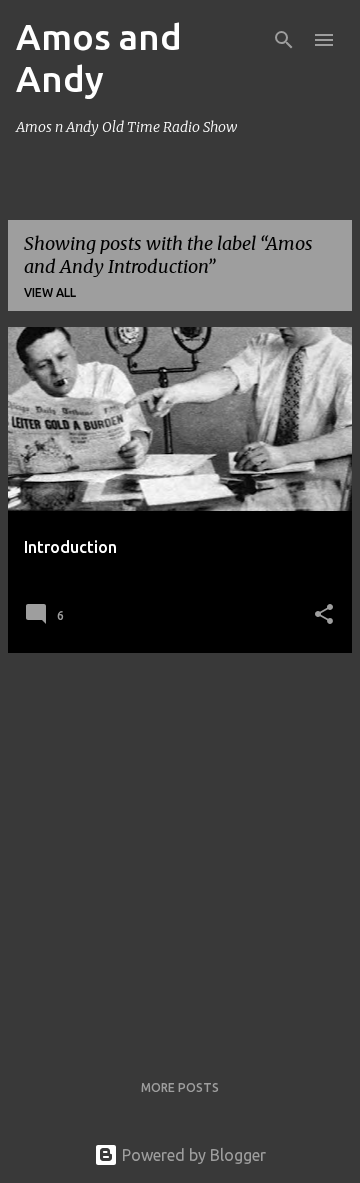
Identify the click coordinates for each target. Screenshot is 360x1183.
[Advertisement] (180, 849)
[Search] (284, 40)
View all (50, 292)
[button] (324, 615)
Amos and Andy (99, 57)
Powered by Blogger (192, 1155)
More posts (180, 1087)
